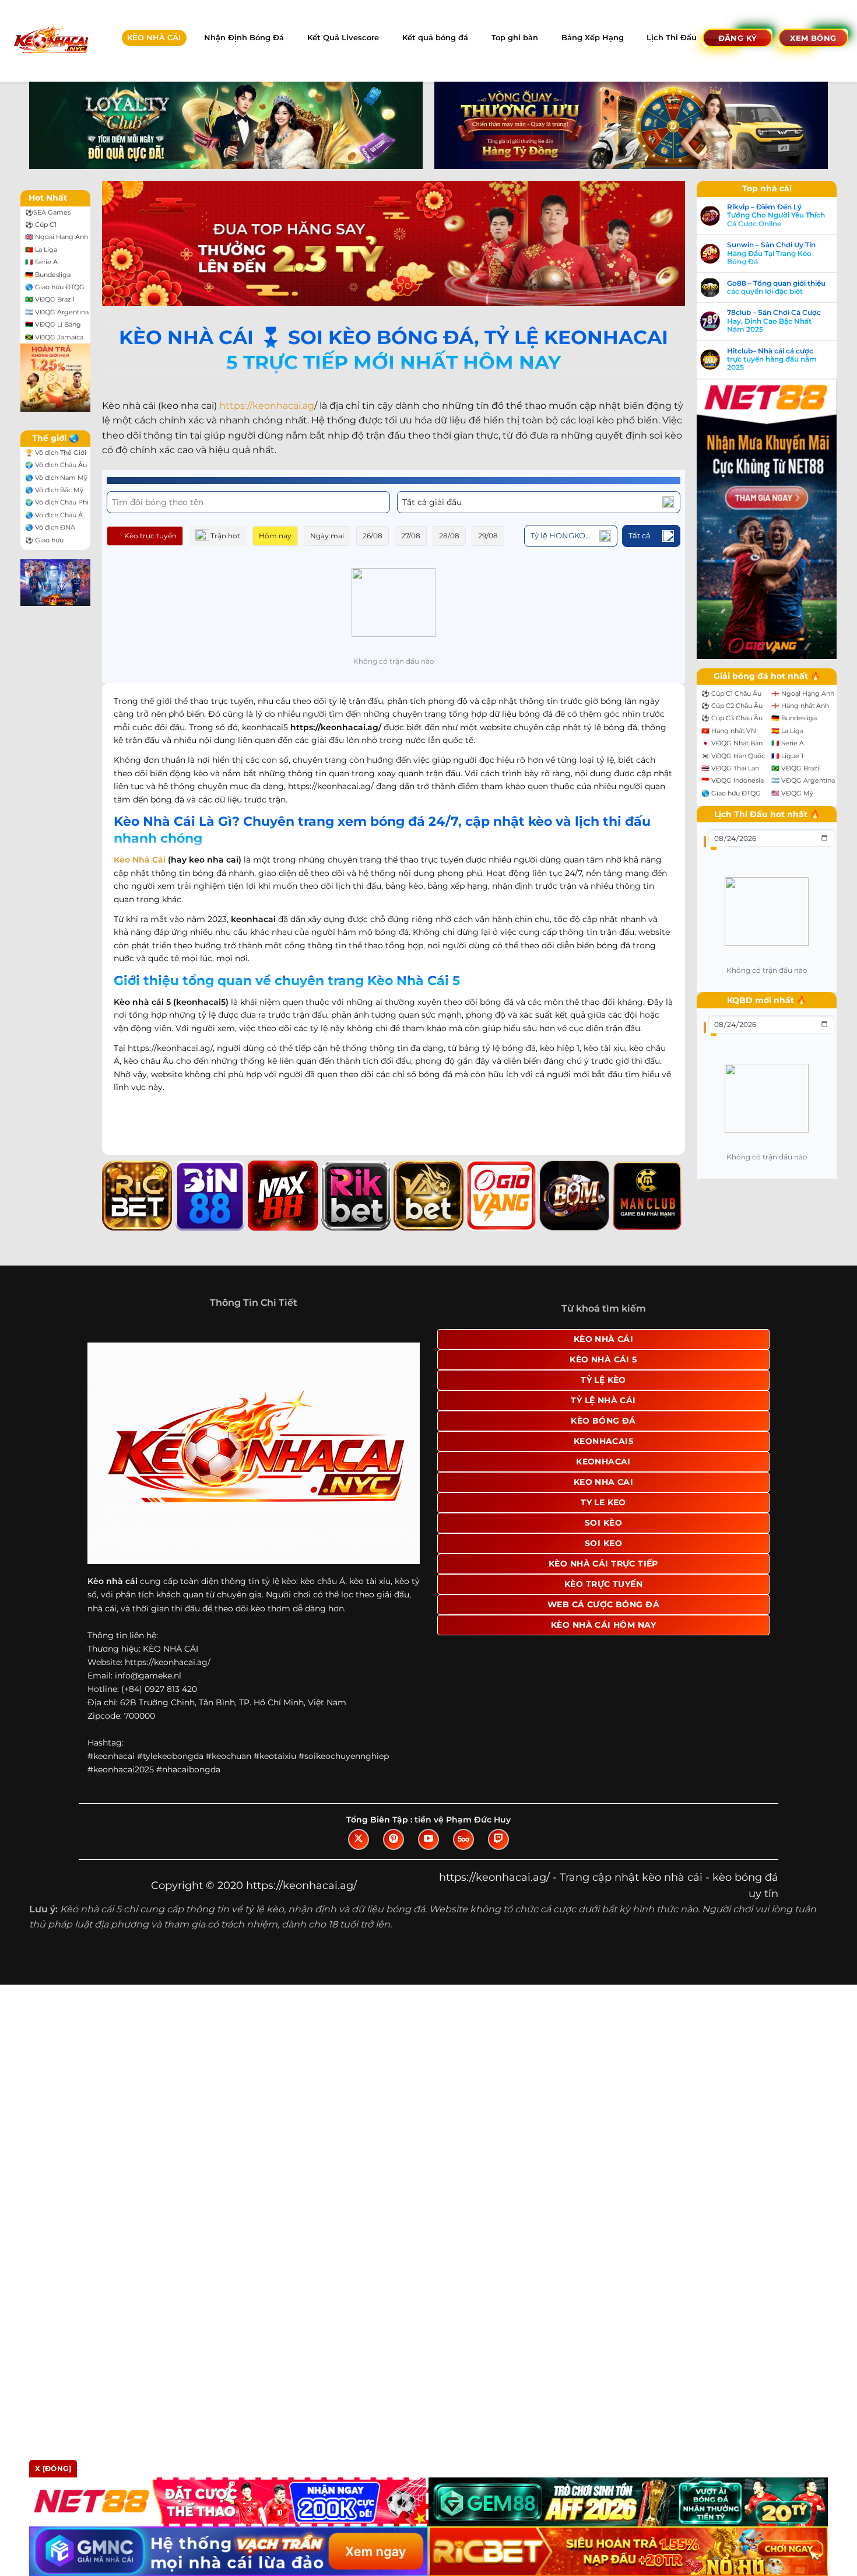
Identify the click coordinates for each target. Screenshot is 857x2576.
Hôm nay (275, 536)
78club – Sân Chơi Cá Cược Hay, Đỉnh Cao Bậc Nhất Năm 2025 (774, 321)
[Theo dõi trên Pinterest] (394, 1839)
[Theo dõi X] (359, 1839)
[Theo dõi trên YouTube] (428, 1839)
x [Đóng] (53, 2468)
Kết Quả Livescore (343, 38)
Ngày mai (327, 536)
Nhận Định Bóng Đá (244, 38)
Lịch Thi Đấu (672, 38)
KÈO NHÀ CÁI (154, 38)
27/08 (411, 536)
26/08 (373, 536)
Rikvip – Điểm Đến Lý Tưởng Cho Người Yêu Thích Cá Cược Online (776, 215)
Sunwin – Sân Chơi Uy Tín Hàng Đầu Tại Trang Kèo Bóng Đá (771, 253)
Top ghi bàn (515, 38)
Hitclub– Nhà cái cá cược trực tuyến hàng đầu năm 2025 (772, 360)
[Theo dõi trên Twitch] (498, 1839)
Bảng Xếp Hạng (593, 38)
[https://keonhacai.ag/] (50, 41)
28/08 (449, 536)
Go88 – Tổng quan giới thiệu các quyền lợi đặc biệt (776, 288)
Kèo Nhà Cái (140, 860)
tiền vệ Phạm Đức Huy (463, 1820)
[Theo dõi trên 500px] (463, 1839)
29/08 (488, 536)
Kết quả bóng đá (435, 38)
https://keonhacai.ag (267, 406)
